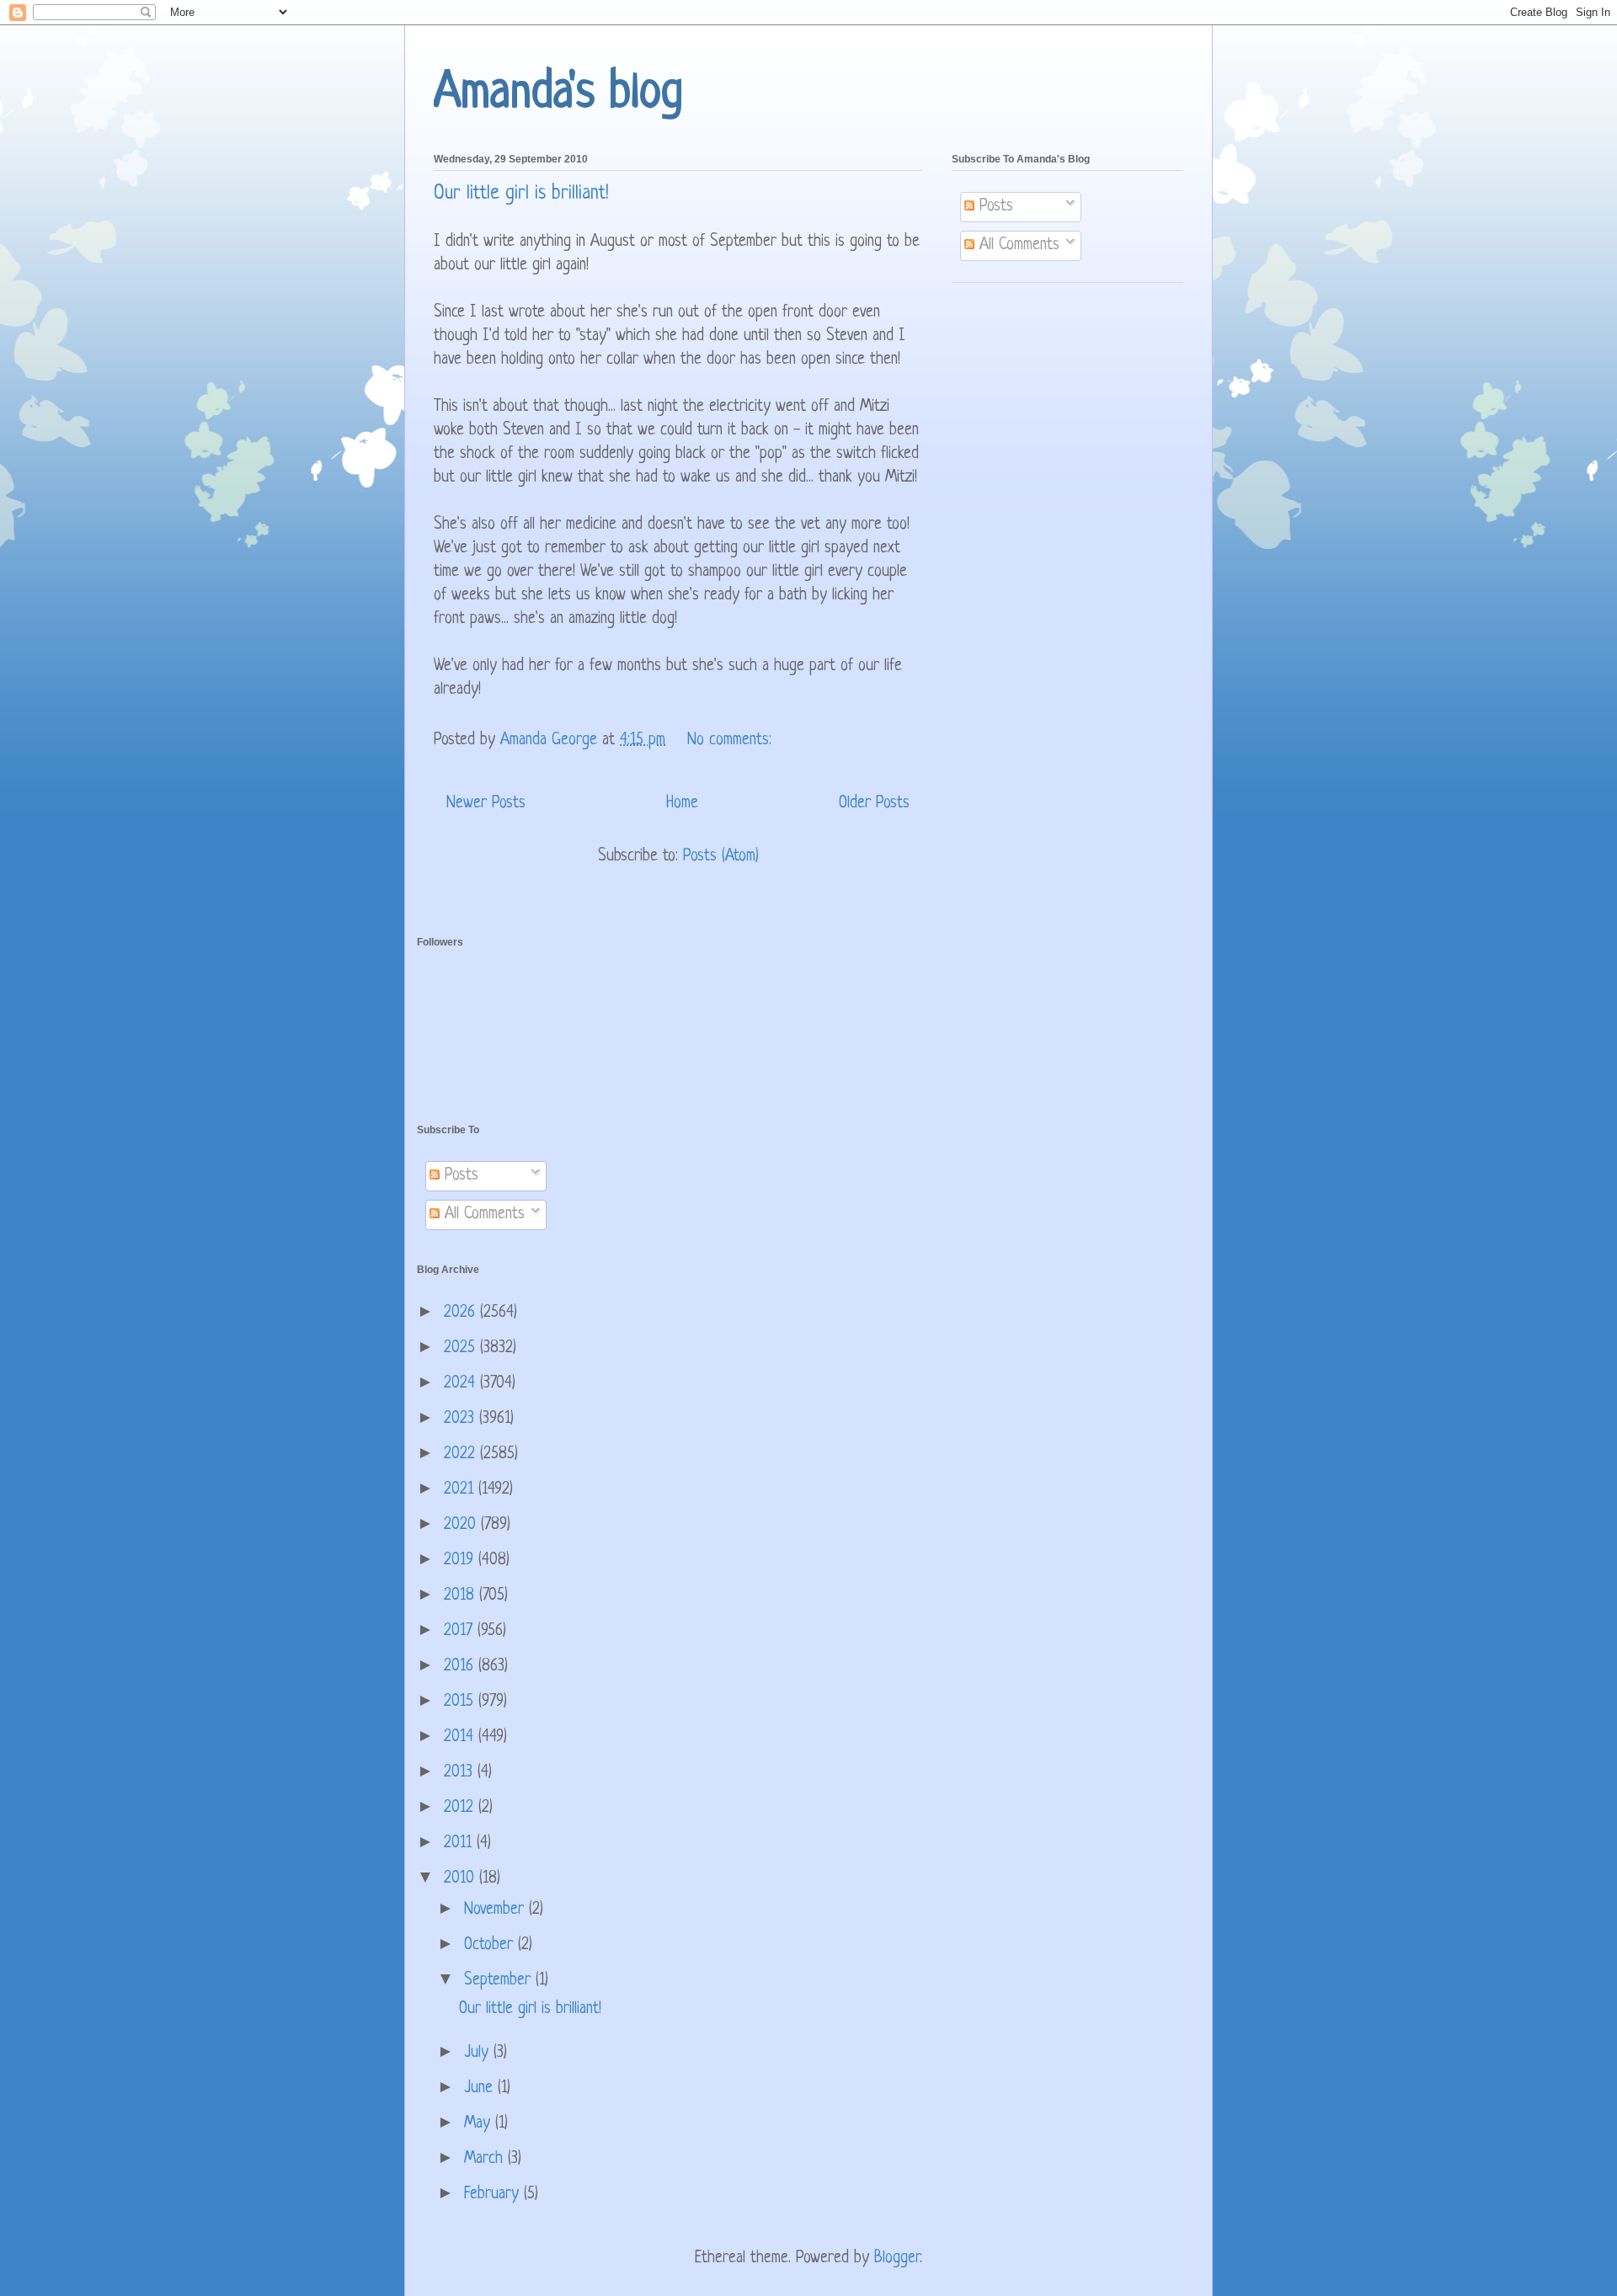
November (496, 1910)
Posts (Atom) (721, 857)
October (491, 1945)
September (500, 1981)
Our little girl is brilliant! (521, 194)
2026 (462, 1313)
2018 (462, 1596)
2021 (461, 1490)
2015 (461, 1702)
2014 (461, 1737)
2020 (462, 1525)
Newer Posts (486, 804)
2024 (462, 1384)
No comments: (732, 740)
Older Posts (874, 804)
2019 (461, 1561)
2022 (462, 1454)
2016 (461, 1667)
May (480, 2124)
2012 (461, 1808)
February (494, 2195)
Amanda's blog (558, 94)
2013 (461, 1773)
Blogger (897, 2259)
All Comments (1017, 245)
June (481, 2088)
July (479, 2053)
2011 (460, 1843)
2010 (462, 1879)
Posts (994, 207)
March (486, 2159)
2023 (462, 1419)
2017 (461, 1631)
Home (682, 804)
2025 (462, 1348)
